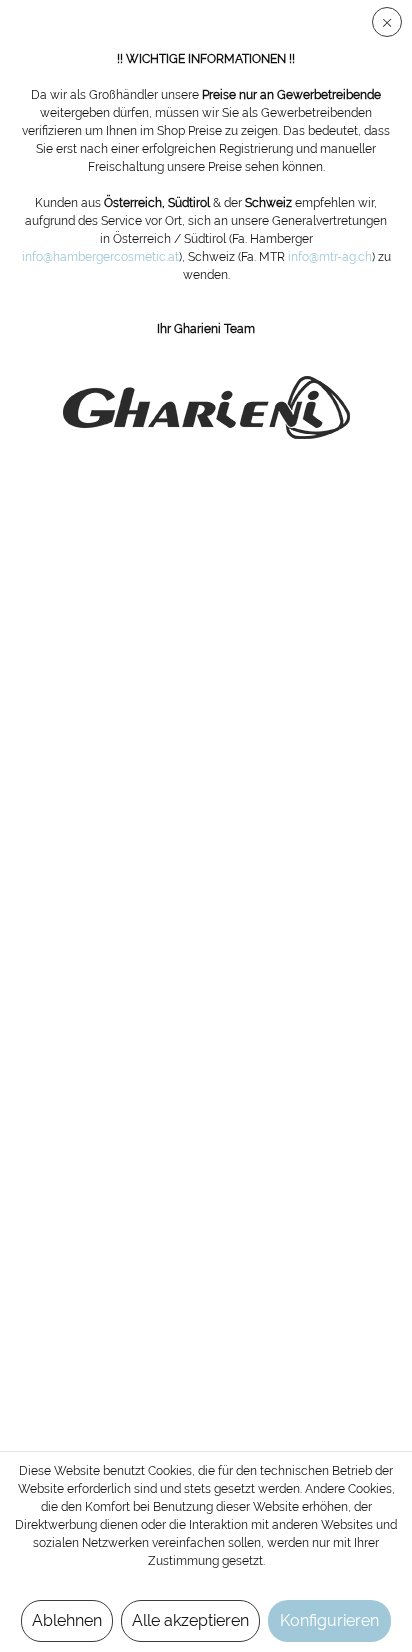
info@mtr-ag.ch (330, 257)
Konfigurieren (329, 1620)
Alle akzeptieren (190, 1620)
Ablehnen (67, 1620)
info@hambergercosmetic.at (100, 257)
